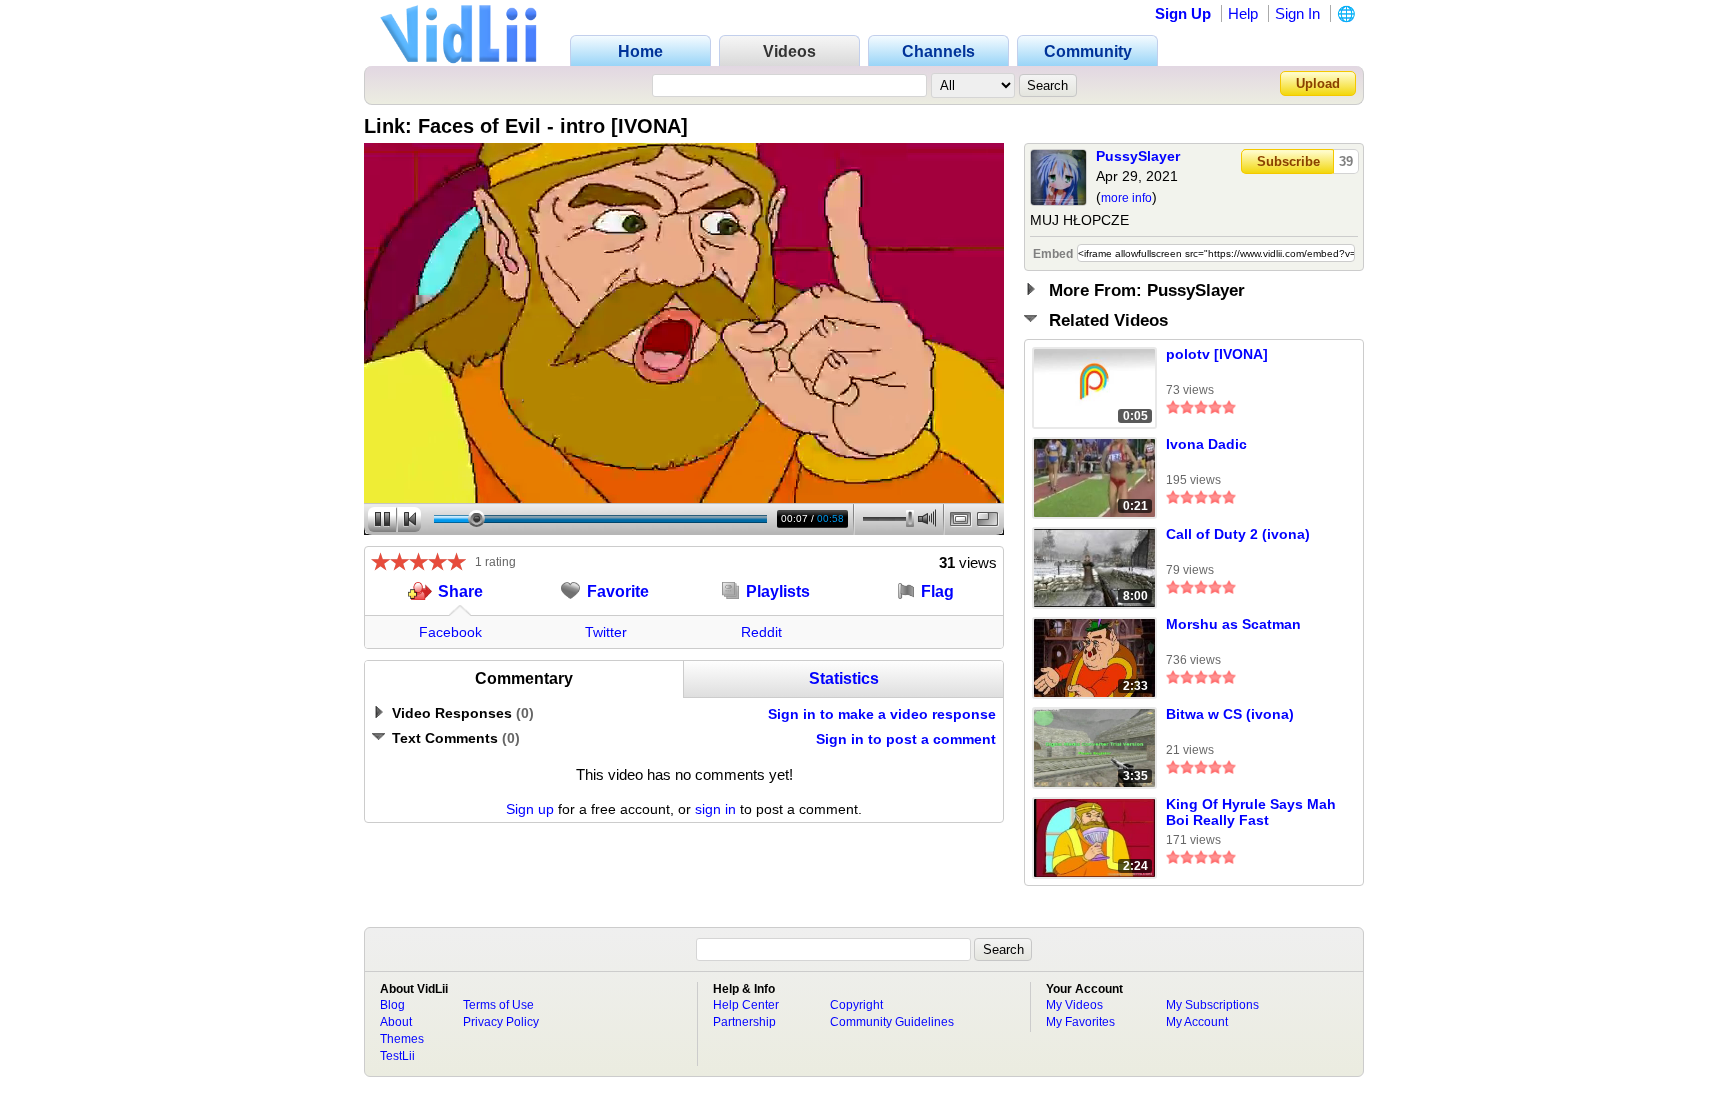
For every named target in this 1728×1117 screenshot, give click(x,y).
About (396, 1022)
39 (1346, 161)
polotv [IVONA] (1217, 354)
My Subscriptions (1212, 1005)
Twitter (606, 632)
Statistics (844, 678)
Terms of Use (498, 1005)
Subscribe (1288, 161)
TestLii (397, 1056)
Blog (392, 1005)
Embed (1053, 254)
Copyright (856, 1005)
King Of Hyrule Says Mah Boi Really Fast (1251, 812)
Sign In (1297, 13)
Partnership (744, 1022)
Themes (402, 1039)
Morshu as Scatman (1233, 624)
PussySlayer (1138, 156)
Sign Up (1183, 13)
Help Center (746, 1005)
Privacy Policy (501, 1022)
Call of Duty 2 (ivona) (1238, 534)
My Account (1197, 1022)
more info (1126, 198)
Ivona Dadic (1206, 444)
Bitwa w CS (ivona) (1230, 714)
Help (1243, 13)
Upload (1318, 83)
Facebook (450, 632)
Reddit (761, 632)
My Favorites (1080, 1022)
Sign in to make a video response (882, 714)
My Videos (1074, 1005)
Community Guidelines (892, 1022)
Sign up (530, 809)
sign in (715, 809)
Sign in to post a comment (906, 739)
